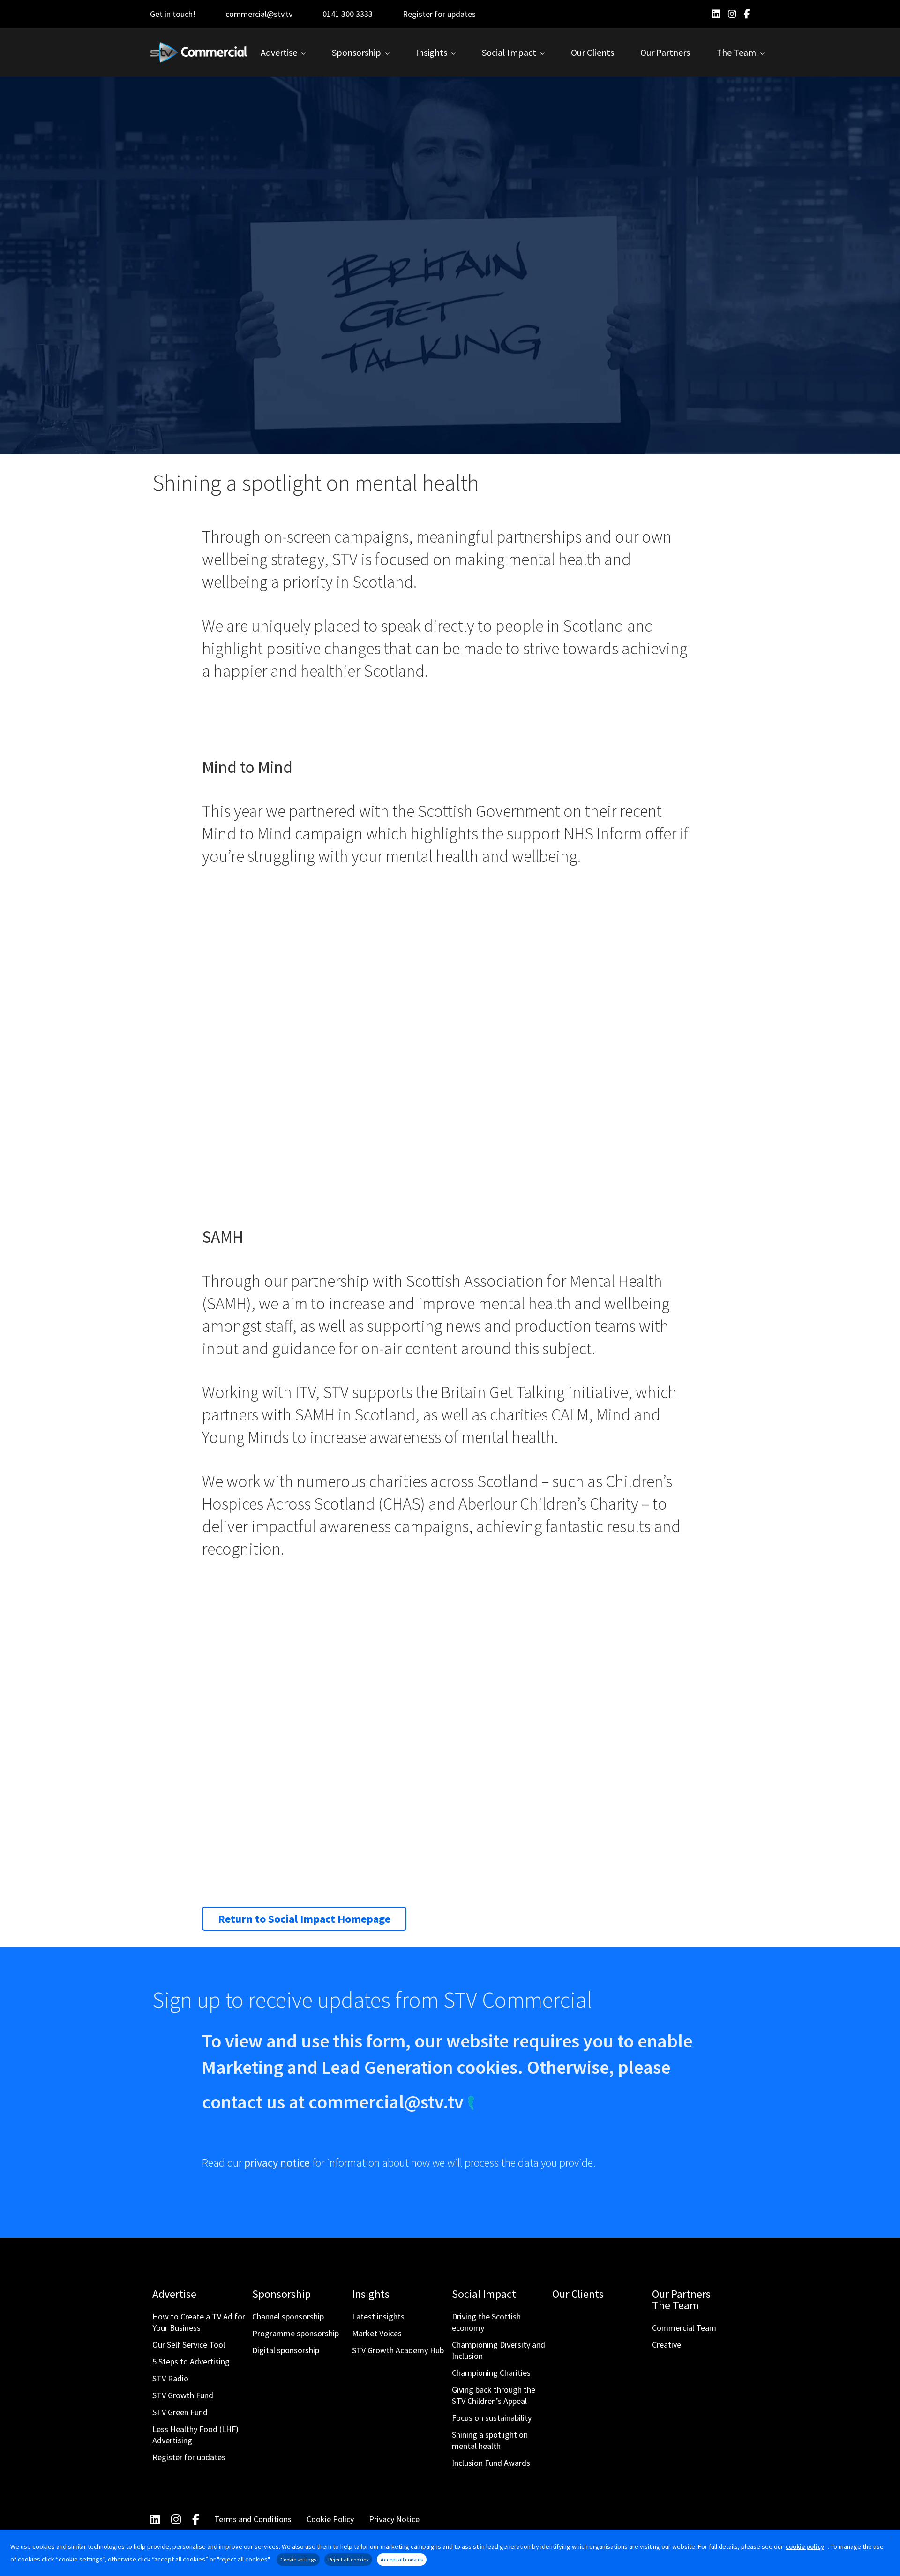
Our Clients (578, 2294)
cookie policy (805, 2546)
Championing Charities (491, 2373)
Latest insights (378, 2316)
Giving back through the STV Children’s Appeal (494, 2395)
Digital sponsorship (286, 2350)
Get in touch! (173, 14)
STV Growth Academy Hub (398, 2350)
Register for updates (439, 14)
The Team (675, 2305)
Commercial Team (684, 2328)
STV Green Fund (180, 2412)
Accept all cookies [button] (402, 2559)
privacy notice (277, 2163)
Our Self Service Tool (189, 2345)
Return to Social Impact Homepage (304, 1919)
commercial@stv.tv (259, 14)
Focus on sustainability (492, 2418)
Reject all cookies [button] (348, 2559)
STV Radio (170, 2378)
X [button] (892, 2538)
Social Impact (484, 2294)
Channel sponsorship (288, 2316)
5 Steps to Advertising (191, 2361)
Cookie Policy (330, 2519)
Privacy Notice (394, 2519)
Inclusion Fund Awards (491, 2463)
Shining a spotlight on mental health (490, 2440)
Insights (371, 2294)
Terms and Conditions (253, 2519)
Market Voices (377, 2333)
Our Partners (681, 2294)
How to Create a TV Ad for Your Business (199, 2322)
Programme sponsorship (296, 2333)
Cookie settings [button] (298, 2559)
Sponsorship (281, 2294)
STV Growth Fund (183, 2395)
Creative (667, 2345)
